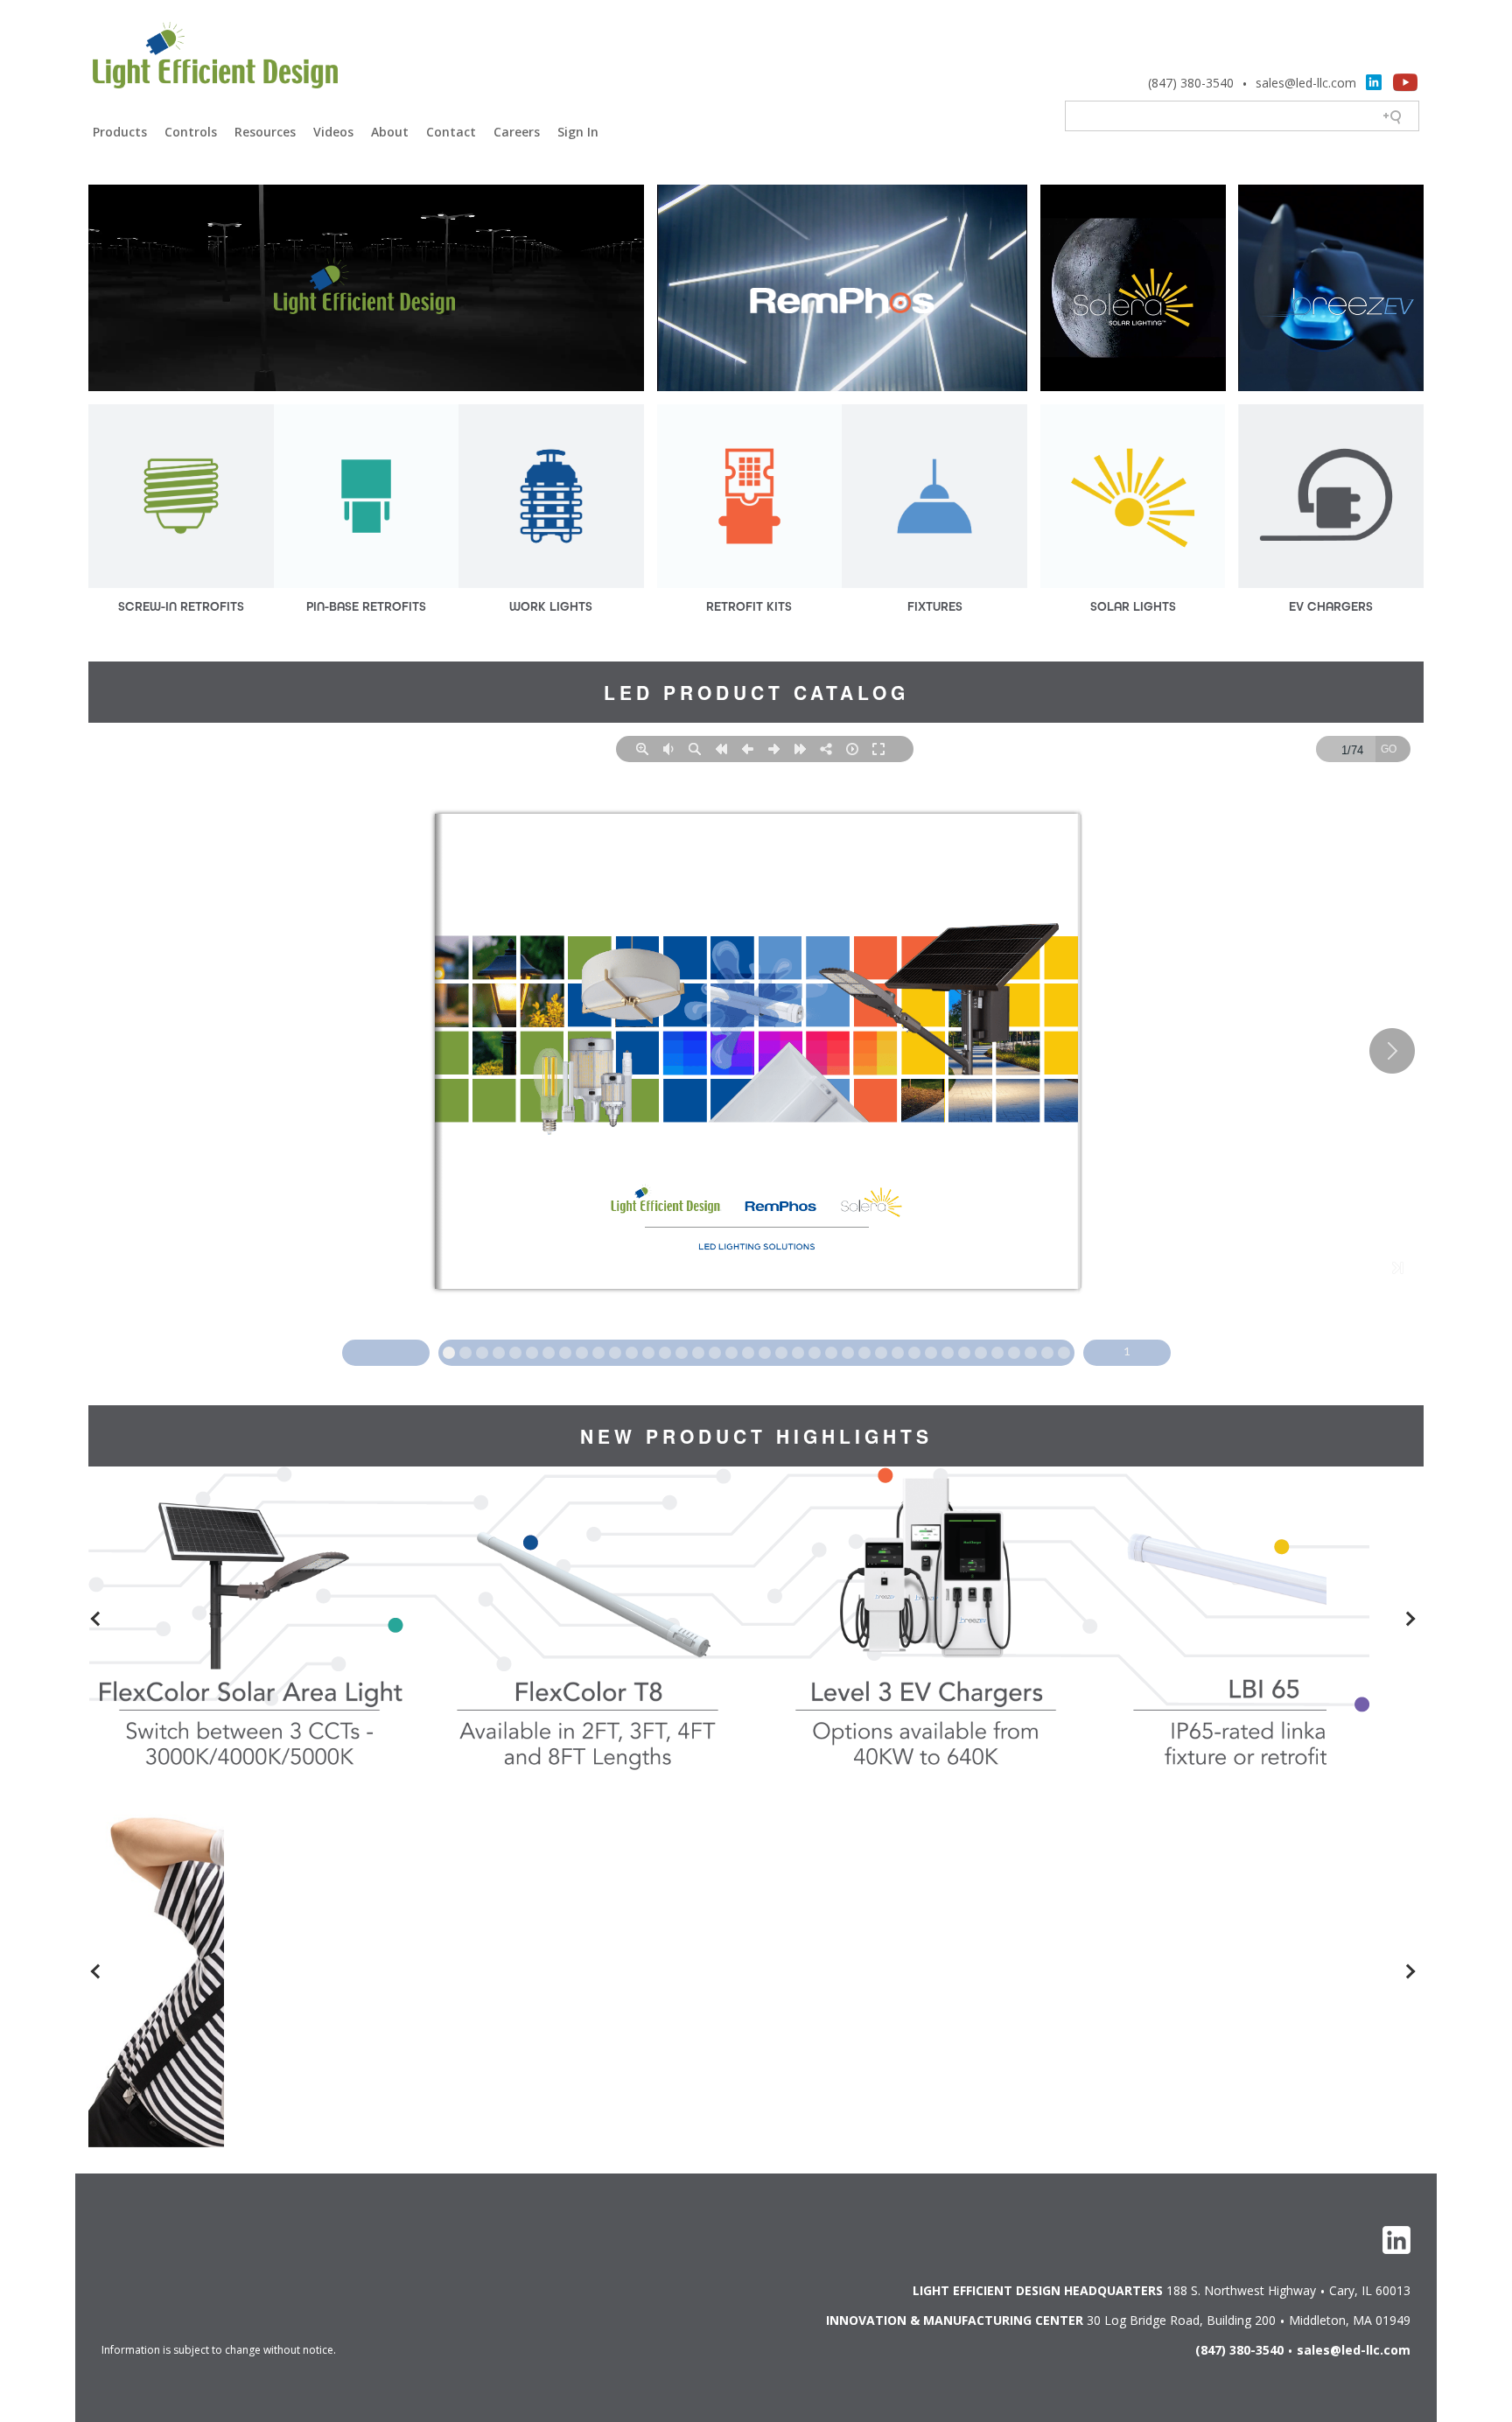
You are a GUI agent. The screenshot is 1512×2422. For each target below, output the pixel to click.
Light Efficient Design (215, 58)
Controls (191, 132)
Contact (451, 132)
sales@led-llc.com (1306, 83)
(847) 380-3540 (1191, 83)
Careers (517, 132)
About (390, 132)
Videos (333, 132)
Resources (265, 132)
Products (120, 132)
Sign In (578, 132)
